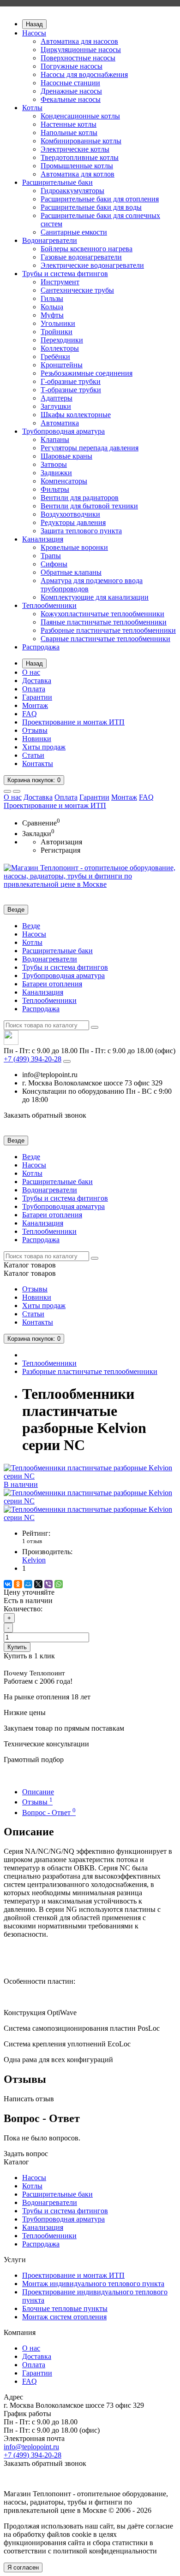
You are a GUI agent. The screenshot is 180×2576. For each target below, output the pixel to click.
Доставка (37, 681)
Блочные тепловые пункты (65, 2308)
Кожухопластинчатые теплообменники (102, 614)
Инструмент (60, 282)
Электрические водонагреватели (92, 265)
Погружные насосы (72, 66)
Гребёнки (55, 357)
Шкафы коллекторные (76, 415)
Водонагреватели (50, 240)
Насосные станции (70, 83)
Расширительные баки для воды (91, 207)
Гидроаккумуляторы (72, 191)
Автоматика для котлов (78, 174)
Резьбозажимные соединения (87, 373)
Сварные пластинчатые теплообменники (105, 639)
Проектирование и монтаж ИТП (73, 722)
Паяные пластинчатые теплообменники (104, 622)
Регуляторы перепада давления (90, 448)
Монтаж (35, 705)
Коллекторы (60, 348)
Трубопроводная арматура (63, 431)
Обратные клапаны (71, 572)
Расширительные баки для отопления (100, 199)
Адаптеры (57, 398)
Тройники (57, 332)
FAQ (30, 714)
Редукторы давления (73, 522)
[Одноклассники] (18, 1584)
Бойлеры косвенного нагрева (87, 249)
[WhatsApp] (59, 1584)
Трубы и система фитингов (65, 274)
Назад (34, 24)
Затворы (54, 464)
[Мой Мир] (28, 1584)
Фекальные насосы (71, 99)
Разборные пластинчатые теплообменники (108, 630)
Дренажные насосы (71, 91)
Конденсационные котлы (80, 116)
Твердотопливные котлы (80, 157)
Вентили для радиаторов (80, 498)
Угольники (58, 323)
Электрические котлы (75, 149)
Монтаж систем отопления (64, 2317)
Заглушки (56, 406)
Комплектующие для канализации (95, 597)
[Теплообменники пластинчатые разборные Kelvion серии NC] (90, 1501)
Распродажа (41, 647)
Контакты (38, 763)
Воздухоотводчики (70, 514)
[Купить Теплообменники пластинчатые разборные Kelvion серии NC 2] (90, 1518)
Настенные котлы (69, 124)
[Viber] (48, 1584)
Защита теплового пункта (81, 531)
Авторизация (61, 842)
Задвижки (56, 473)
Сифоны (54, 564)
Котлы (32, 108)
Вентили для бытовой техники (89, 506)
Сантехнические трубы (77, 290)
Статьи (33, 755)
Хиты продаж (44, 747)
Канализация (43, 539)
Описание (38, 1792)
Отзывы (35, 730)
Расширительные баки (57, 182)
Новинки (37, 739)
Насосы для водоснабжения (84, 74)
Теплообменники (49, 605)
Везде (31, 926)
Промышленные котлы (77, 166)
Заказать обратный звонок (45, 1115)
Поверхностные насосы (78, 58)
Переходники (62, 340)
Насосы (34, 33)
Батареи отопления (52, 984)
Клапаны (55, 439)
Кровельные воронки (74, 547)
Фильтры (55, 489)
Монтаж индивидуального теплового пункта (93, 2284)
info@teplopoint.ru (31, 2447)
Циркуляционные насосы (81, 50)
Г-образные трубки (71, 381)
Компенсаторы (64, 481)
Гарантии (37, 697)
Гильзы (52, 298)
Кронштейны (62, 365)
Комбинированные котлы (81, 141)
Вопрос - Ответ (49, 1813)
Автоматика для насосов (79, 41)
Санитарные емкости (74, 232)
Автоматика (60, 423)
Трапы (51, 556)
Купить (17, 1647)
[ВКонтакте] (8, 1584)
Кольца (52, 307)
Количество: (23, 1609)
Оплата (34, 689)
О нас (31, 672)
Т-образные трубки (71, 390)
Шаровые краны (66, 456)
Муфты (52, 315)
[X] (38, 1584)
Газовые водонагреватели (81, 257)
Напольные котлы (69, 133)
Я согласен (23, 2567)
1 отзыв (32, 1541)
